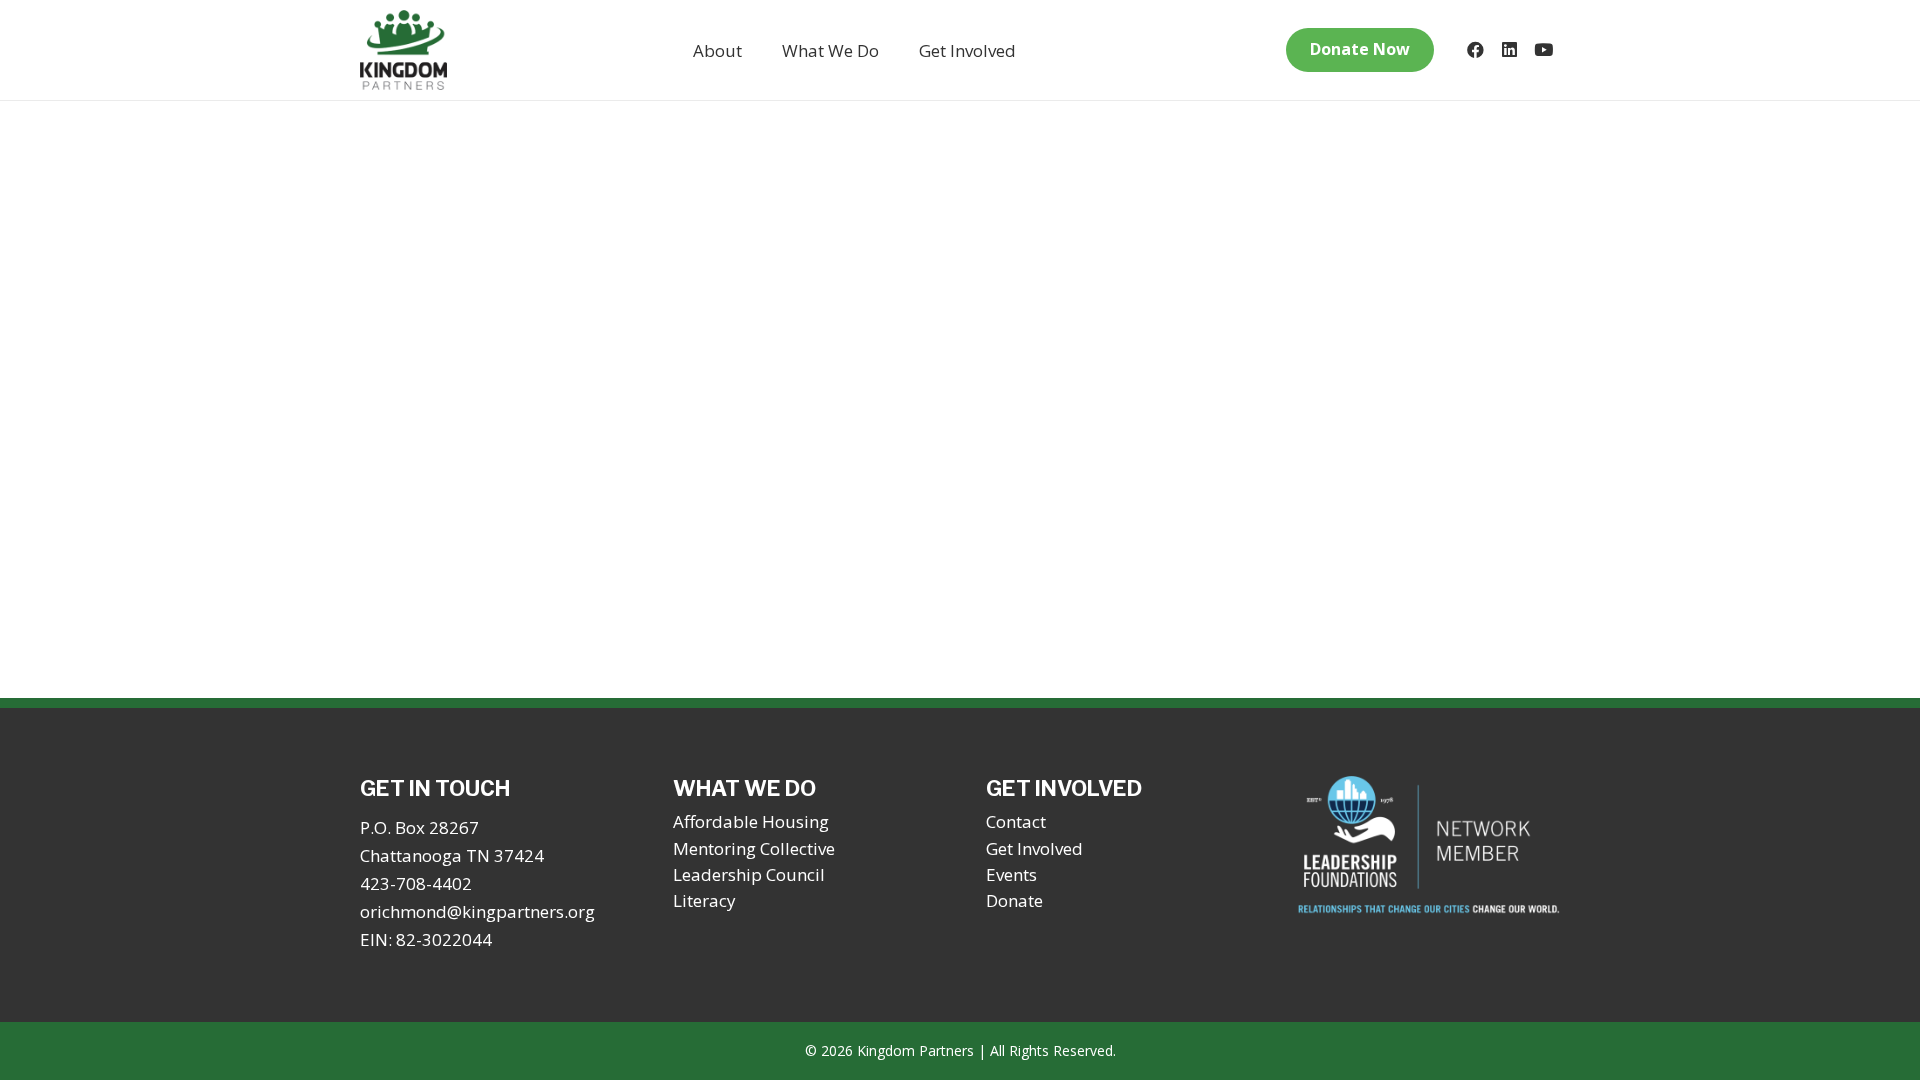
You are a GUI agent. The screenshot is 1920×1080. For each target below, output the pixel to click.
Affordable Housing (751, 821)
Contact (1016, 821)
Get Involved (1034, 848)
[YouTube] (1543, 50)
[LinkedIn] (1509, 50)
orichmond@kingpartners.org (477, 911)
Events (1011, 874)
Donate (1014, 900)
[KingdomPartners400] (403, 50)
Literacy (704, 900)
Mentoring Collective (754, 848)
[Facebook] (1475, 50)
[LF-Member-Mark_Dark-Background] (1429, 845)
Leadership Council (749, 874)
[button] (758, 50)
